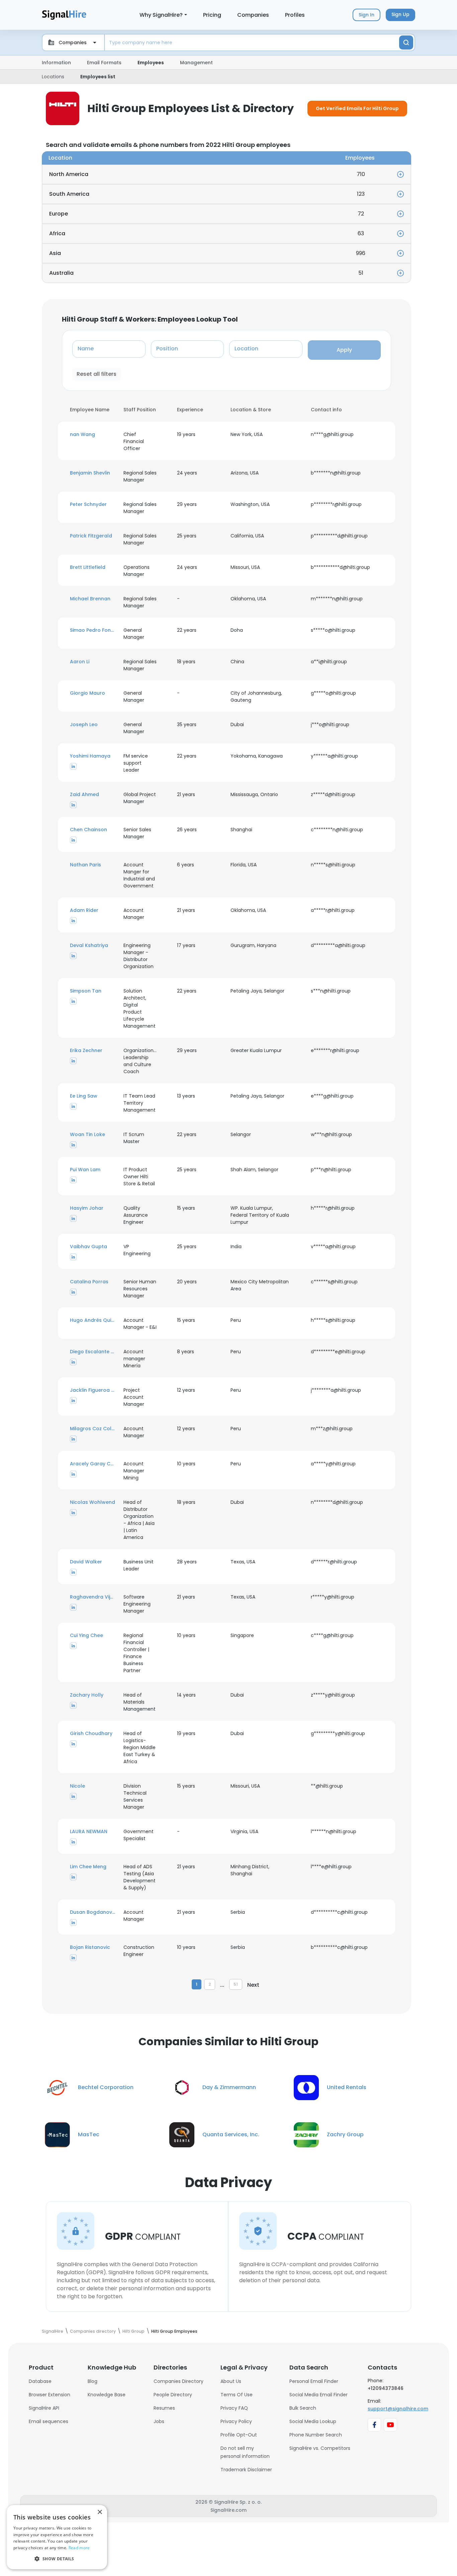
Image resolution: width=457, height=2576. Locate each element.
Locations (53, 77)
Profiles (295, 15)
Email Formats (104, 63)
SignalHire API (44, 2408)
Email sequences (49, 2421)
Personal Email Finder (314, 2381)
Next (253, 1985)
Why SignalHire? (161, 15)
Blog (93, 2381)
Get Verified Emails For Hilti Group (357, 108)
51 (236, 1984)
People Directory (173, 2395)
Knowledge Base (107, 2395)
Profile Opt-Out (239, 2435)
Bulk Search (303, 2408)
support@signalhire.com (398, 2409)
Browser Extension (50, 2395)
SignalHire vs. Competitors (320, 2448)
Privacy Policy (236, 2421)
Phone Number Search (316, 2435)
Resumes (164, 2408)
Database (40, 2381)
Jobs (159, 2421)
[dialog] (57, 2537)
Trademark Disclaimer (246, 2470)
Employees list (98, 77)
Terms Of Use (237, 2395)
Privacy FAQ (234, 2408)
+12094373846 (386, 2388)
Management (196, 63)
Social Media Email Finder (318, 2395)
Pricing (212, 15)
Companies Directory (178, 2381)
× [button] (100, 2512)
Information (56, 63)
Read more (79, 2548)
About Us (231, 2381)
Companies (253, 15)
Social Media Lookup (313, 2421)
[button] (93, 435)
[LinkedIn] (73, 766)
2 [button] (210, 1984)
